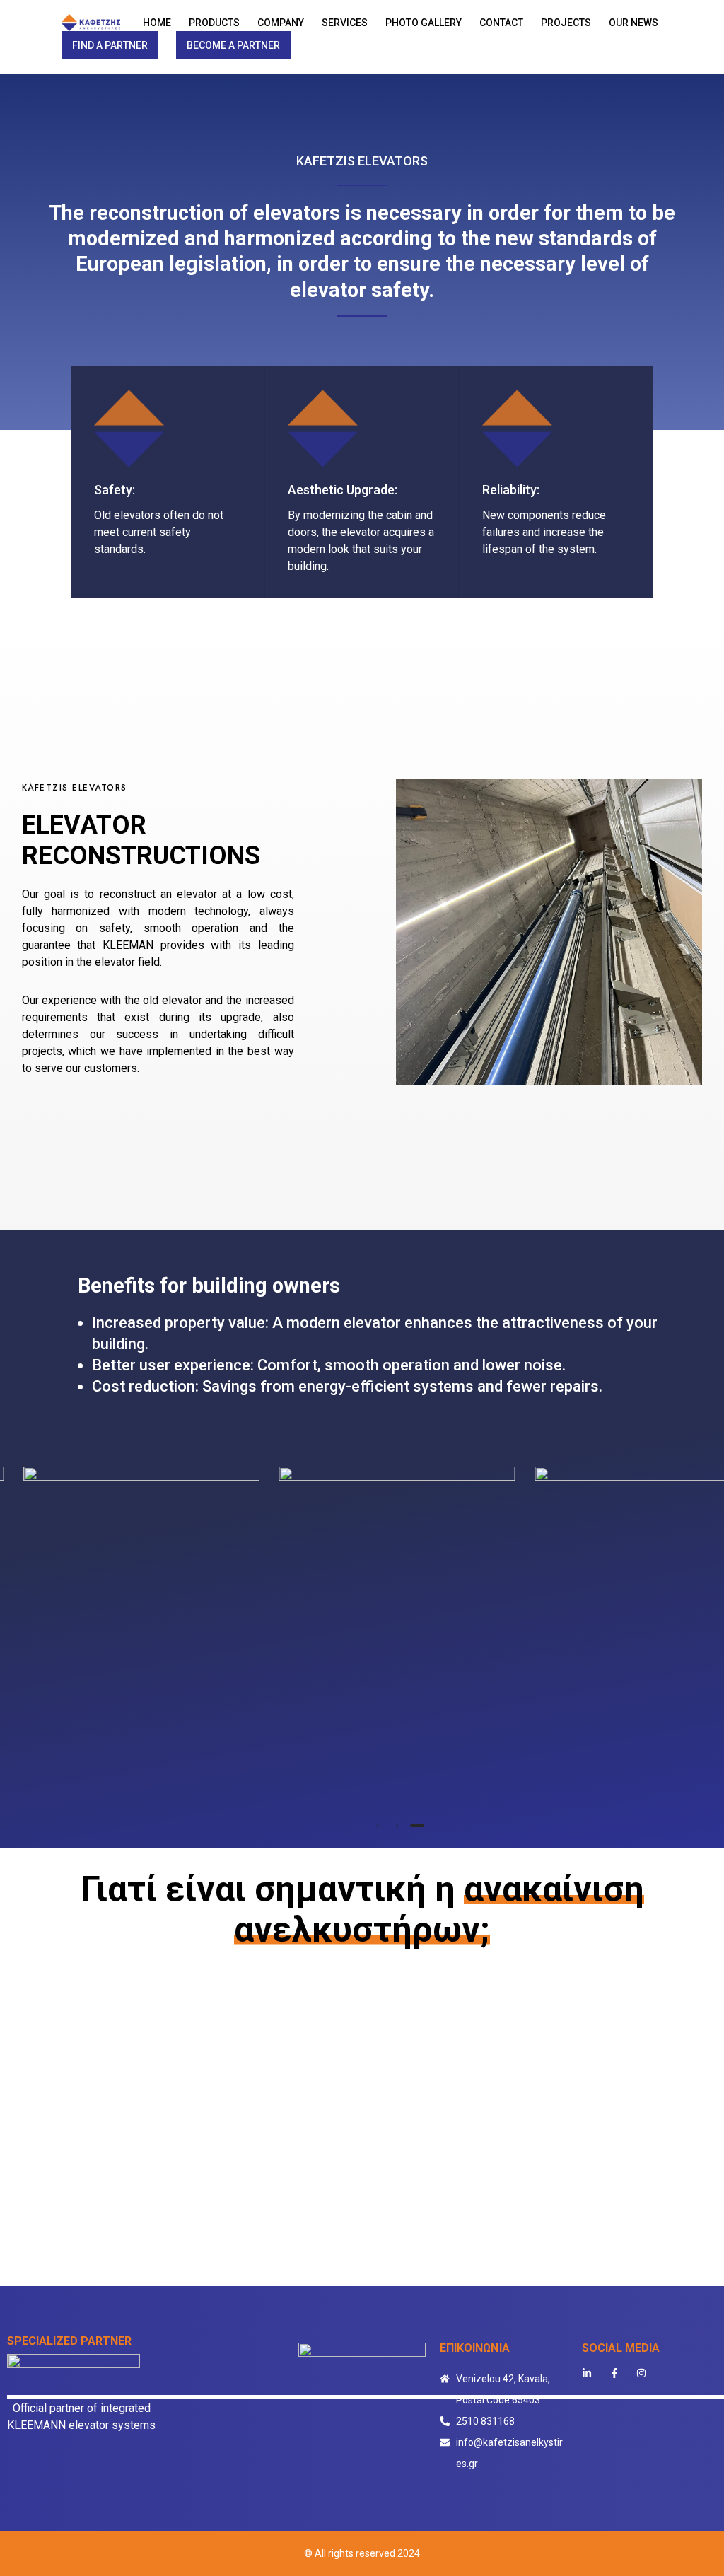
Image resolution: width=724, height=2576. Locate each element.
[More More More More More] (397, 1647)
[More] (141, 1624)
